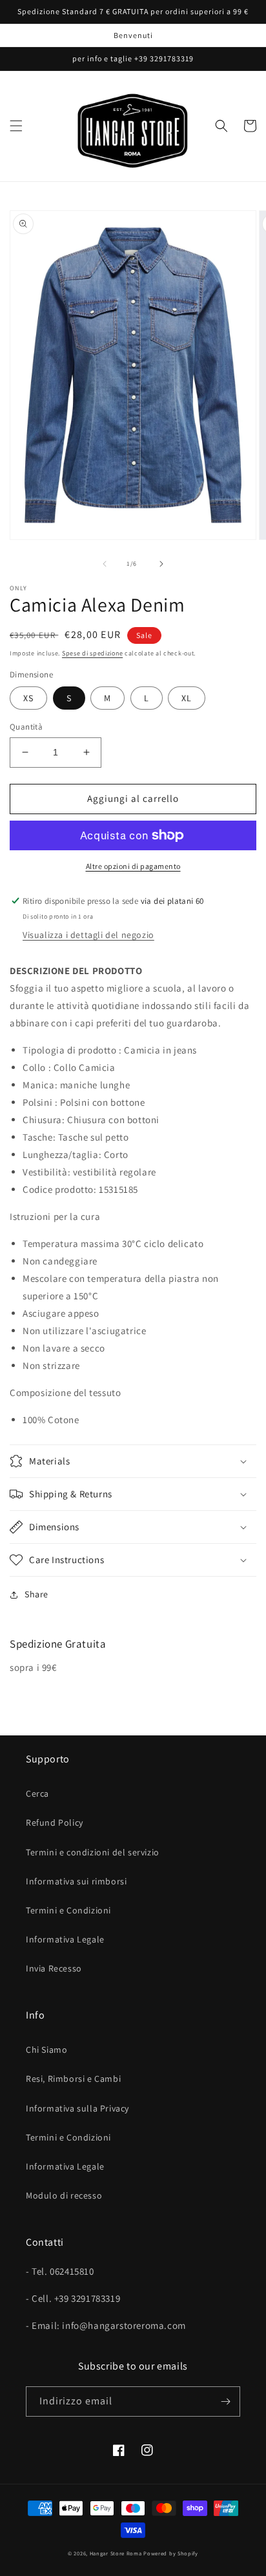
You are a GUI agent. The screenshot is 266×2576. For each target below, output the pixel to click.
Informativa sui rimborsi (76, 1881)
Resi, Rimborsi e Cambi (73, 2079)
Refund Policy (55, 1822)
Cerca (37, 1793)
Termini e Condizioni (68, 1910)
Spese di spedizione (92, 653)
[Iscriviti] (225, 2401)
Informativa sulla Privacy (77, 2108)
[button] (16, 126)
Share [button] (36, 1594)
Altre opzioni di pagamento (133, 866)
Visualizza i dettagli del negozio (88, 935)
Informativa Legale (65, 1939)
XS (28, 698)
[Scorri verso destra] (161, 564)
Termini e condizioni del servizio (93, 1852)
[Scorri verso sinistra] (105, 564)
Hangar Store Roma (116, 2553)
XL (187, 698)
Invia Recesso (54, 1968)
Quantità (26, 727)
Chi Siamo (46, 2050)
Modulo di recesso (64, 2195)
